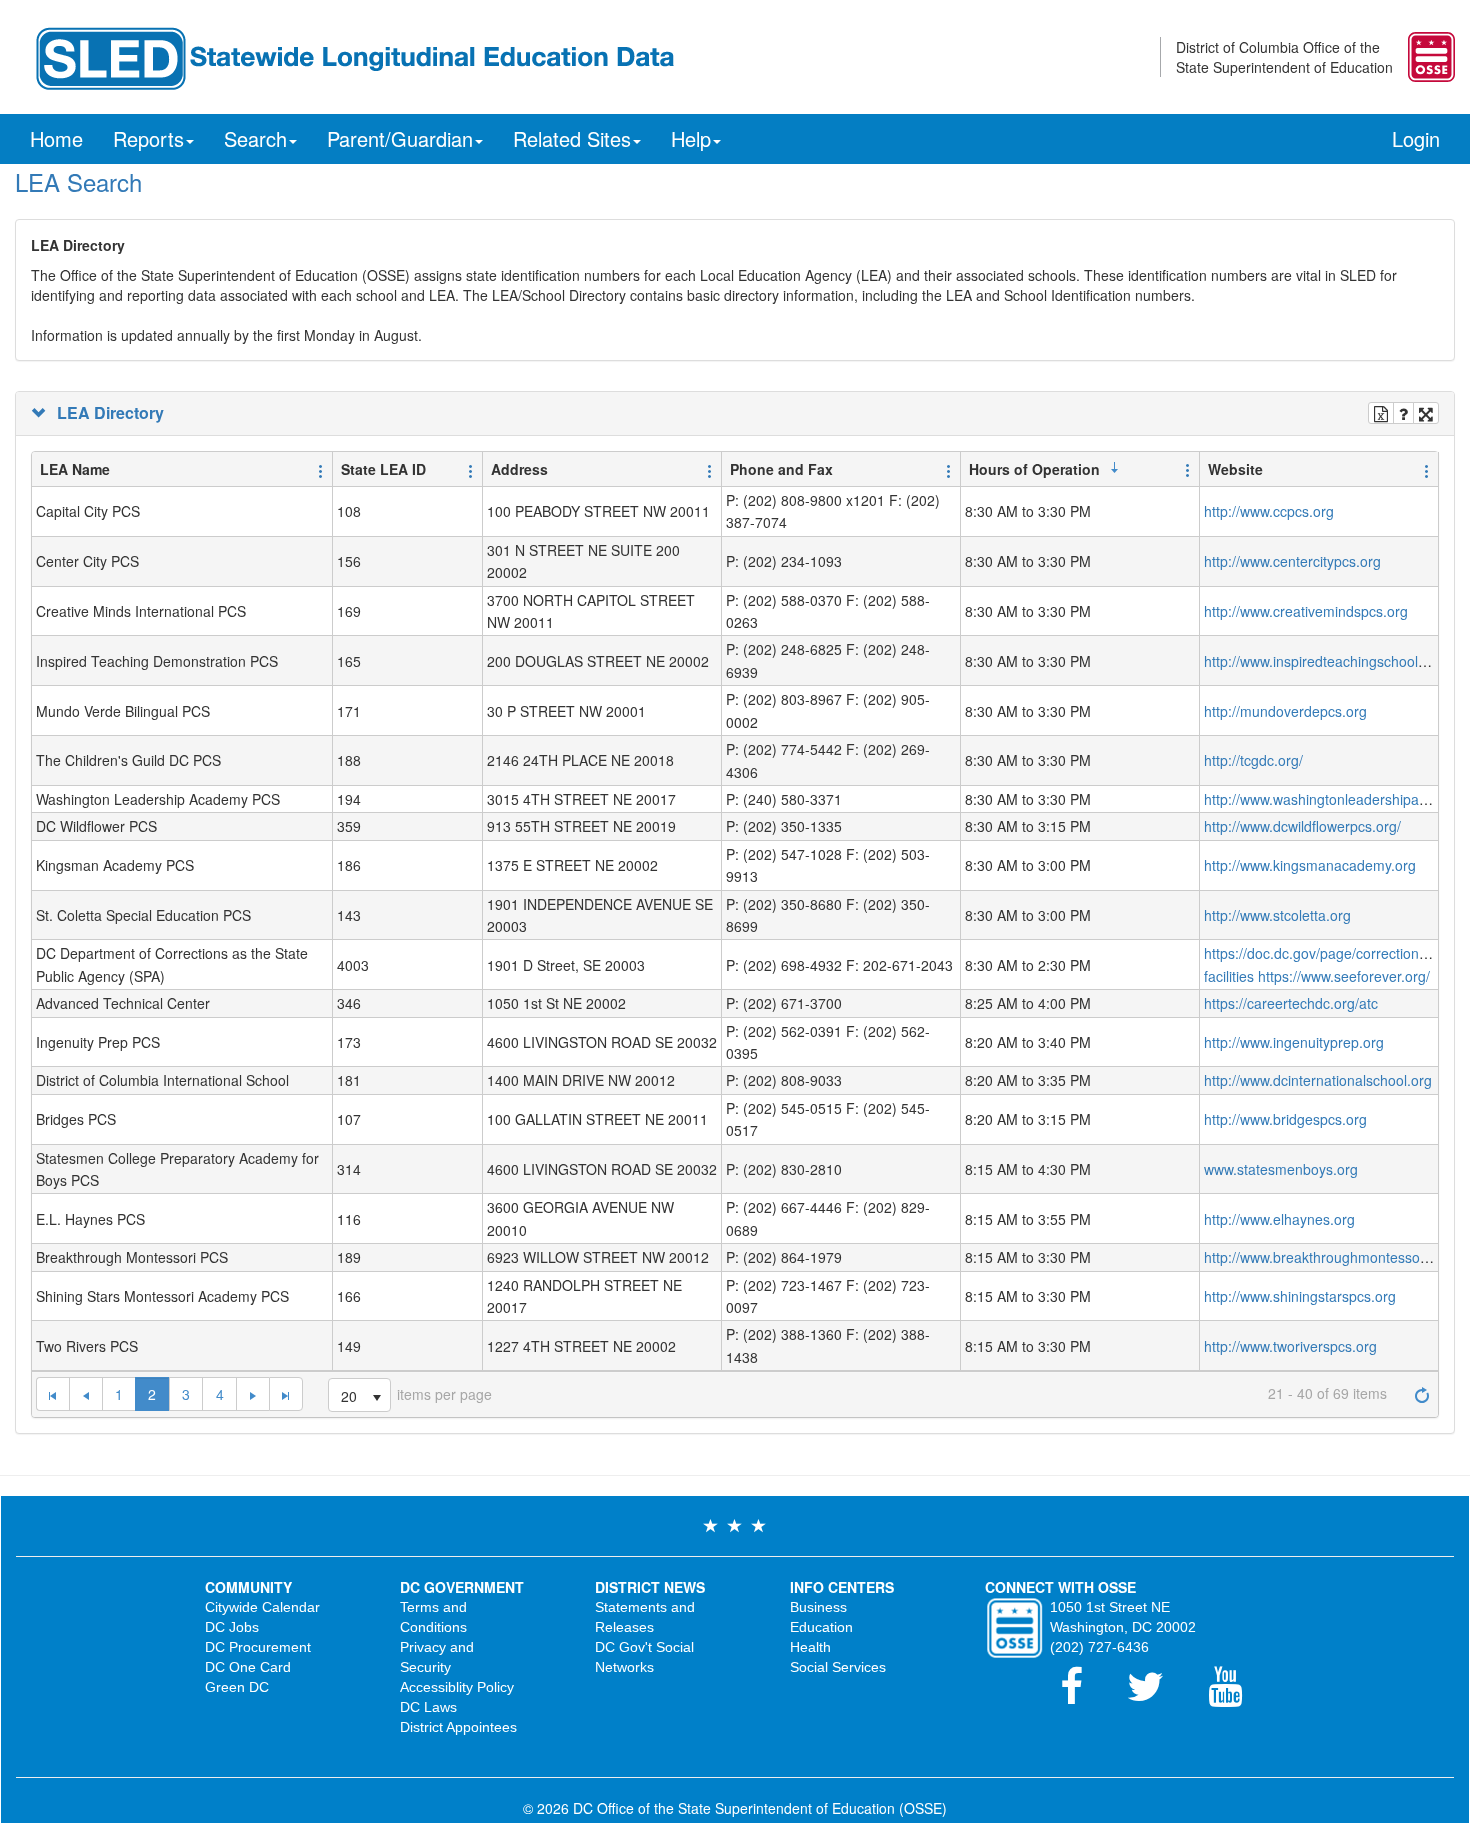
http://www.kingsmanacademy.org (1310, 865)
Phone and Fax (781, 469)
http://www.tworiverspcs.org (1290, 1346)
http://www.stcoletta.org (1277, 915)
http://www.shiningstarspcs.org (1300, 1296)
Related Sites (572, 138)
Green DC (237, 1687)
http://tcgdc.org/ (1253, 760)
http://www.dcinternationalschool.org (1318, 1080)
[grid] (735, 929)
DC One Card (248, 1667)
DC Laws (428, 1707)
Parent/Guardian (400, 138)
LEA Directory (106, 413)
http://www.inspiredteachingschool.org (1323, 661)
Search (255, 138)
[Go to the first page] (52, 1394)
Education (821, 1627)
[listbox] (359, 1395)
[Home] (353, 55)
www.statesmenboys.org (1281, 1169)
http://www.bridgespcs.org (1285, 1119)
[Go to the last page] (286, 1394)
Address (519, 469)
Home (56, 138)
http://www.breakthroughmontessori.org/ (1330, 1257)
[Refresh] (1422, 1393)
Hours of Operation (1034, 469)
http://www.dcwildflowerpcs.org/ (1302, 826)
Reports (148, 138)
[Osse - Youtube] (1235, 1696)
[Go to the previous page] (85, 1394)
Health (810, 1647)
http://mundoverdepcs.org (1285, 711)
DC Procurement (258, 1647)
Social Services (838, 1667)
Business (818, 1607)
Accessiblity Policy (457, 1687)
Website (1235, 469)
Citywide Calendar (262, 1607)
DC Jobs (232, 1627)
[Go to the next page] (252, 1394)
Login (1416, 138)
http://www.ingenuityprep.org (1294, 1042)
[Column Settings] (321, 469)
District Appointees (458, 1727)
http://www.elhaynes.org (1279, 1219)
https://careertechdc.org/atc (1291, 1003)
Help (691, 138)
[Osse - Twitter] (1157, 1696)
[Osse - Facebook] (1083, 1696)
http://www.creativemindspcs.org (1306, 611)
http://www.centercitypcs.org (1292, 561)
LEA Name (75, 469)
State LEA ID (383, 469)
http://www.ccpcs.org (1269, 511)
